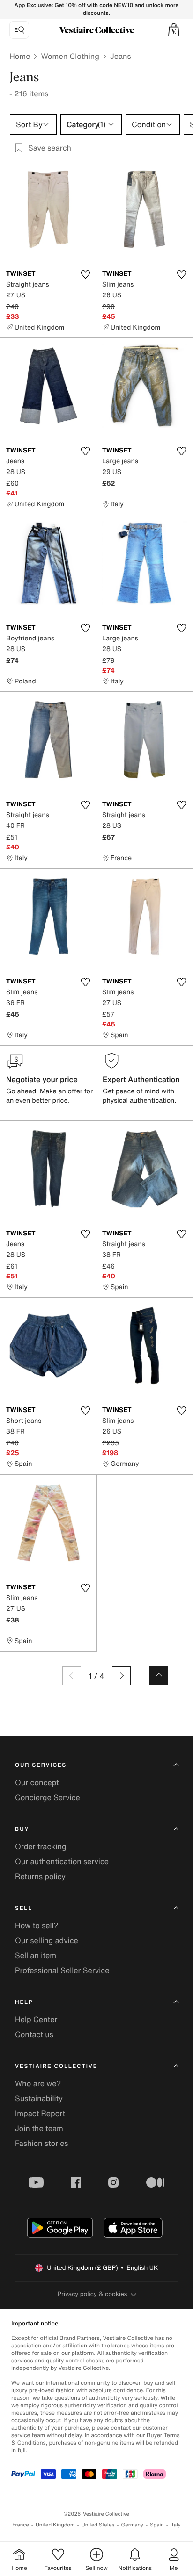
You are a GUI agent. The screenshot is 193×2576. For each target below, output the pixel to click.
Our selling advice (47, 1940)
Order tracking (41, 1846)
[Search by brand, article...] (19, 30)
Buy (22, 1829)
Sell (24, 1908)
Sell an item (36, 1955)
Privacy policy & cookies (93, 2294)
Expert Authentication (141, 1079)
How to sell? (37, 1925)
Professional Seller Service (62, 1970)
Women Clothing (70, 56)
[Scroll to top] (159, 1676)
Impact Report (40, 2113)
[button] (174, 30)
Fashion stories (42, 2143)
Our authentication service (62, 1861)
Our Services (41, 1765)
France (21, 2525)
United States (98, 2525)
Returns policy (40, 1876)
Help (24, 2002)
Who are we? (38, 2083)
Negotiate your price (42, 1079)
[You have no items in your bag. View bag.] (174, 30)
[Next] (121, 1676)
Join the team (39, 2128)
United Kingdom (55, 2525)
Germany (132, 2525)
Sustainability (39, 2098)
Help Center (36, 2019)
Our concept (37, 1782)
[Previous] (72, 1676)
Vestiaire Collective (56, 2066)
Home (20, 56)
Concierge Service (48, 1797)
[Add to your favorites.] (85, 274)
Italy (176, 2525)
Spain (157, 2525)
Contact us (34, 2034)
